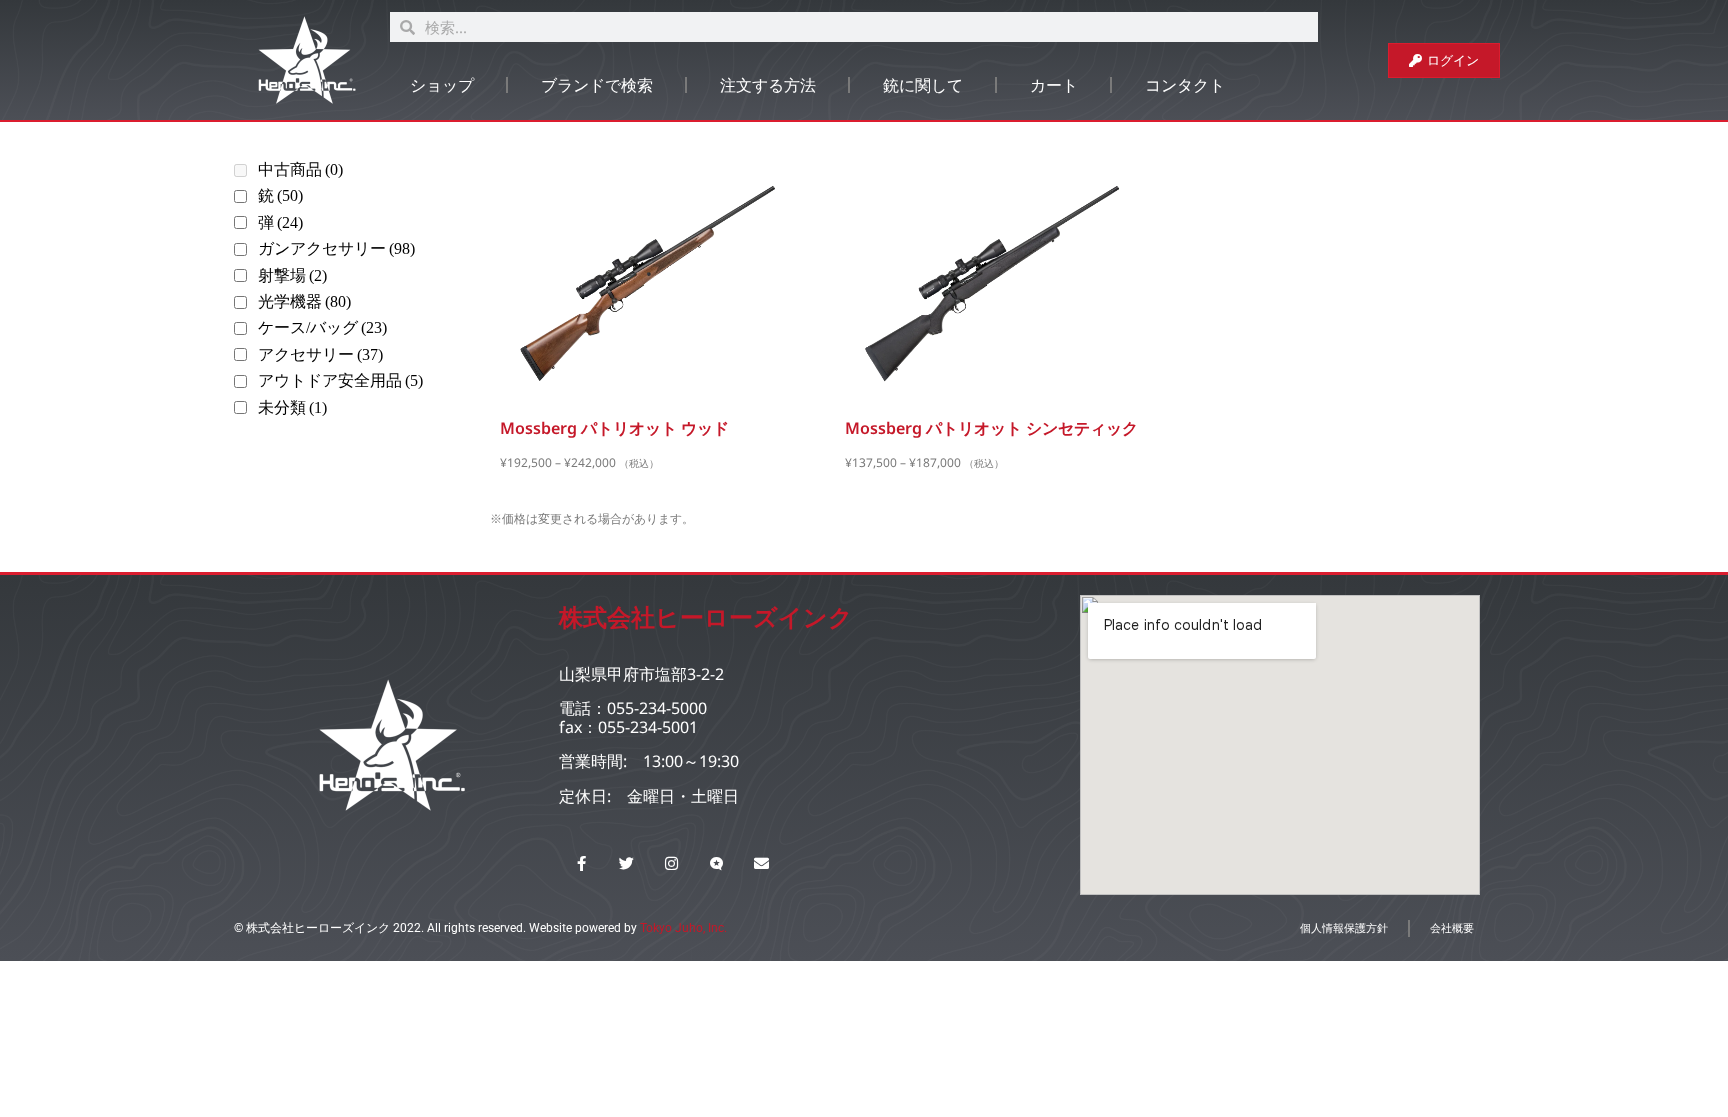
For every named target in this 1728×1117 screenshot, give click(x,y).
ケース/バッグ (322, 327)
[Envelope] (761, 863)
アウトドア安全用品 (340, 380)
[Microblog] (716, 863)
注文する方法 (768, 85)
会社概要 (1452, 927)
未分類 (292, 407)
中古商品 (300, 169)
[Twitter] (626, 863)
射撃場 (292, 275)
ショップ (442, 85)
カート (1054, 85)
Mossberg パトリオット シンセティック (991, 428)
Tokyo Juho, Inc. (683, 928)
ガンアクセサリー (336, 248)
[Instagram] (671, 863)
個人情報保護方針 (1344, 927)
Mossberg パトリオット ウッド (614, 428)
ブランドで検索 (597, 85)
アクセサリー (320, 354)
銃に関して (923, 85)
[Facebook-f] (581, 863)
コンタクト (1185, 85)
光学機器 (304, 301)
